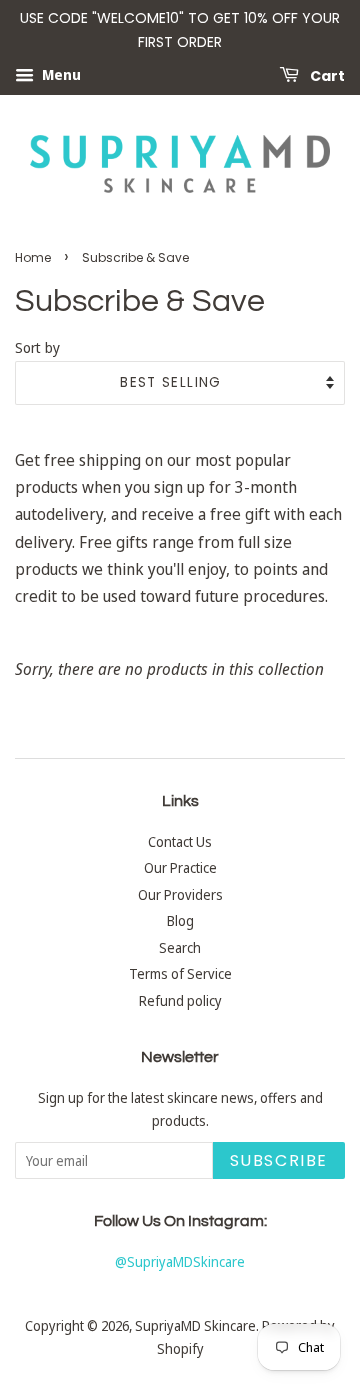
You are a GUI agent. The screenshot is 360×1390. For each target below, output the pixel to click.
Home (33, 257)
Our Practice (180, 867)
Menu (60, 74)
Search (180, 947)
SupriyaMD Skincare (195, 1325)
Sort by (37, 347)
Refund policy (180, 1000)
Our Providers (180, 894)
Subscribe (279, 1160)
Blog (180, 920)
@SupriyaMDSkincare (180, 1261)
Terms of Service (180, 973)
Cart (326, 75)
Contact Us (180, 841)
